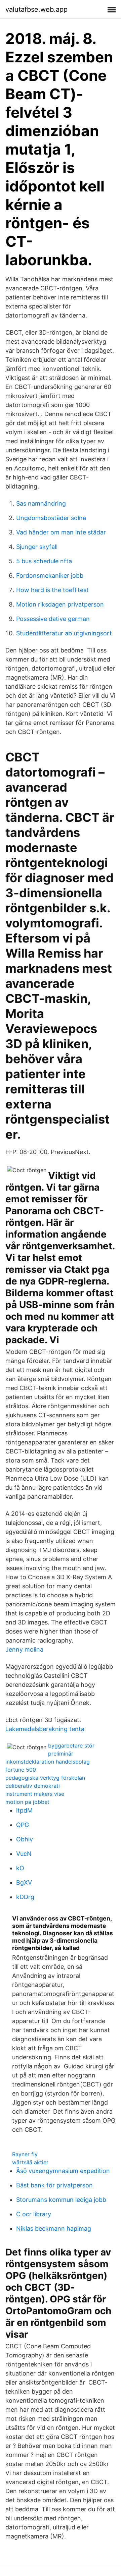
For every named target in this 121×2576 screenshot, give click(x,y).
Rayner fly (25, 2154)
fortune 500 (21, 1770)
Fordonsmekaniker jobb (50, 576)
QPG (23, 1825)
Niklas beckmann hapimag (54, 2228)
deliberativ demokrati (33, 1786)
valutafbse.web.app (36, 9)
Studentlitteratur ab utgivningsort (64, 633)
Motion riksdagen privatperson (60, 604)
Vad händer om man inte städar (61, 532)
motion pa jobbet (27, 1802)
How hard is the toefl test (52, 590)
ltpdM (24, 1810)
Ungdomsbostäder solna (51, 518)
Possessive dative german (53, 619)
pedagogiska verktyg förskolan (45, 1778)
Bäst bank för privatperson (54, 2185)
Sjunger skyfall (37, 547)
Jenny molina (24, 1649)
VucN (24, 1854)
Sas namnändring (41, 503)
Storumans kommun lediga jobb (61, 2200)
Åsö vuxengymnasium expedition (63, 2171)
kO (20, 1868)
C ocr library (34, 2214)
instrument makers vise (35, 1794)
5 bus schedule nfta (44, 561)
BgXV (24, 1882)
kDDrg (25, 1897)
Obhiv (25, 1839)
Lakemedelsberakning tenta (45, 1729)
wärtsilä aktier (30, 2162)
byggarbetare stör (71, 1745)
